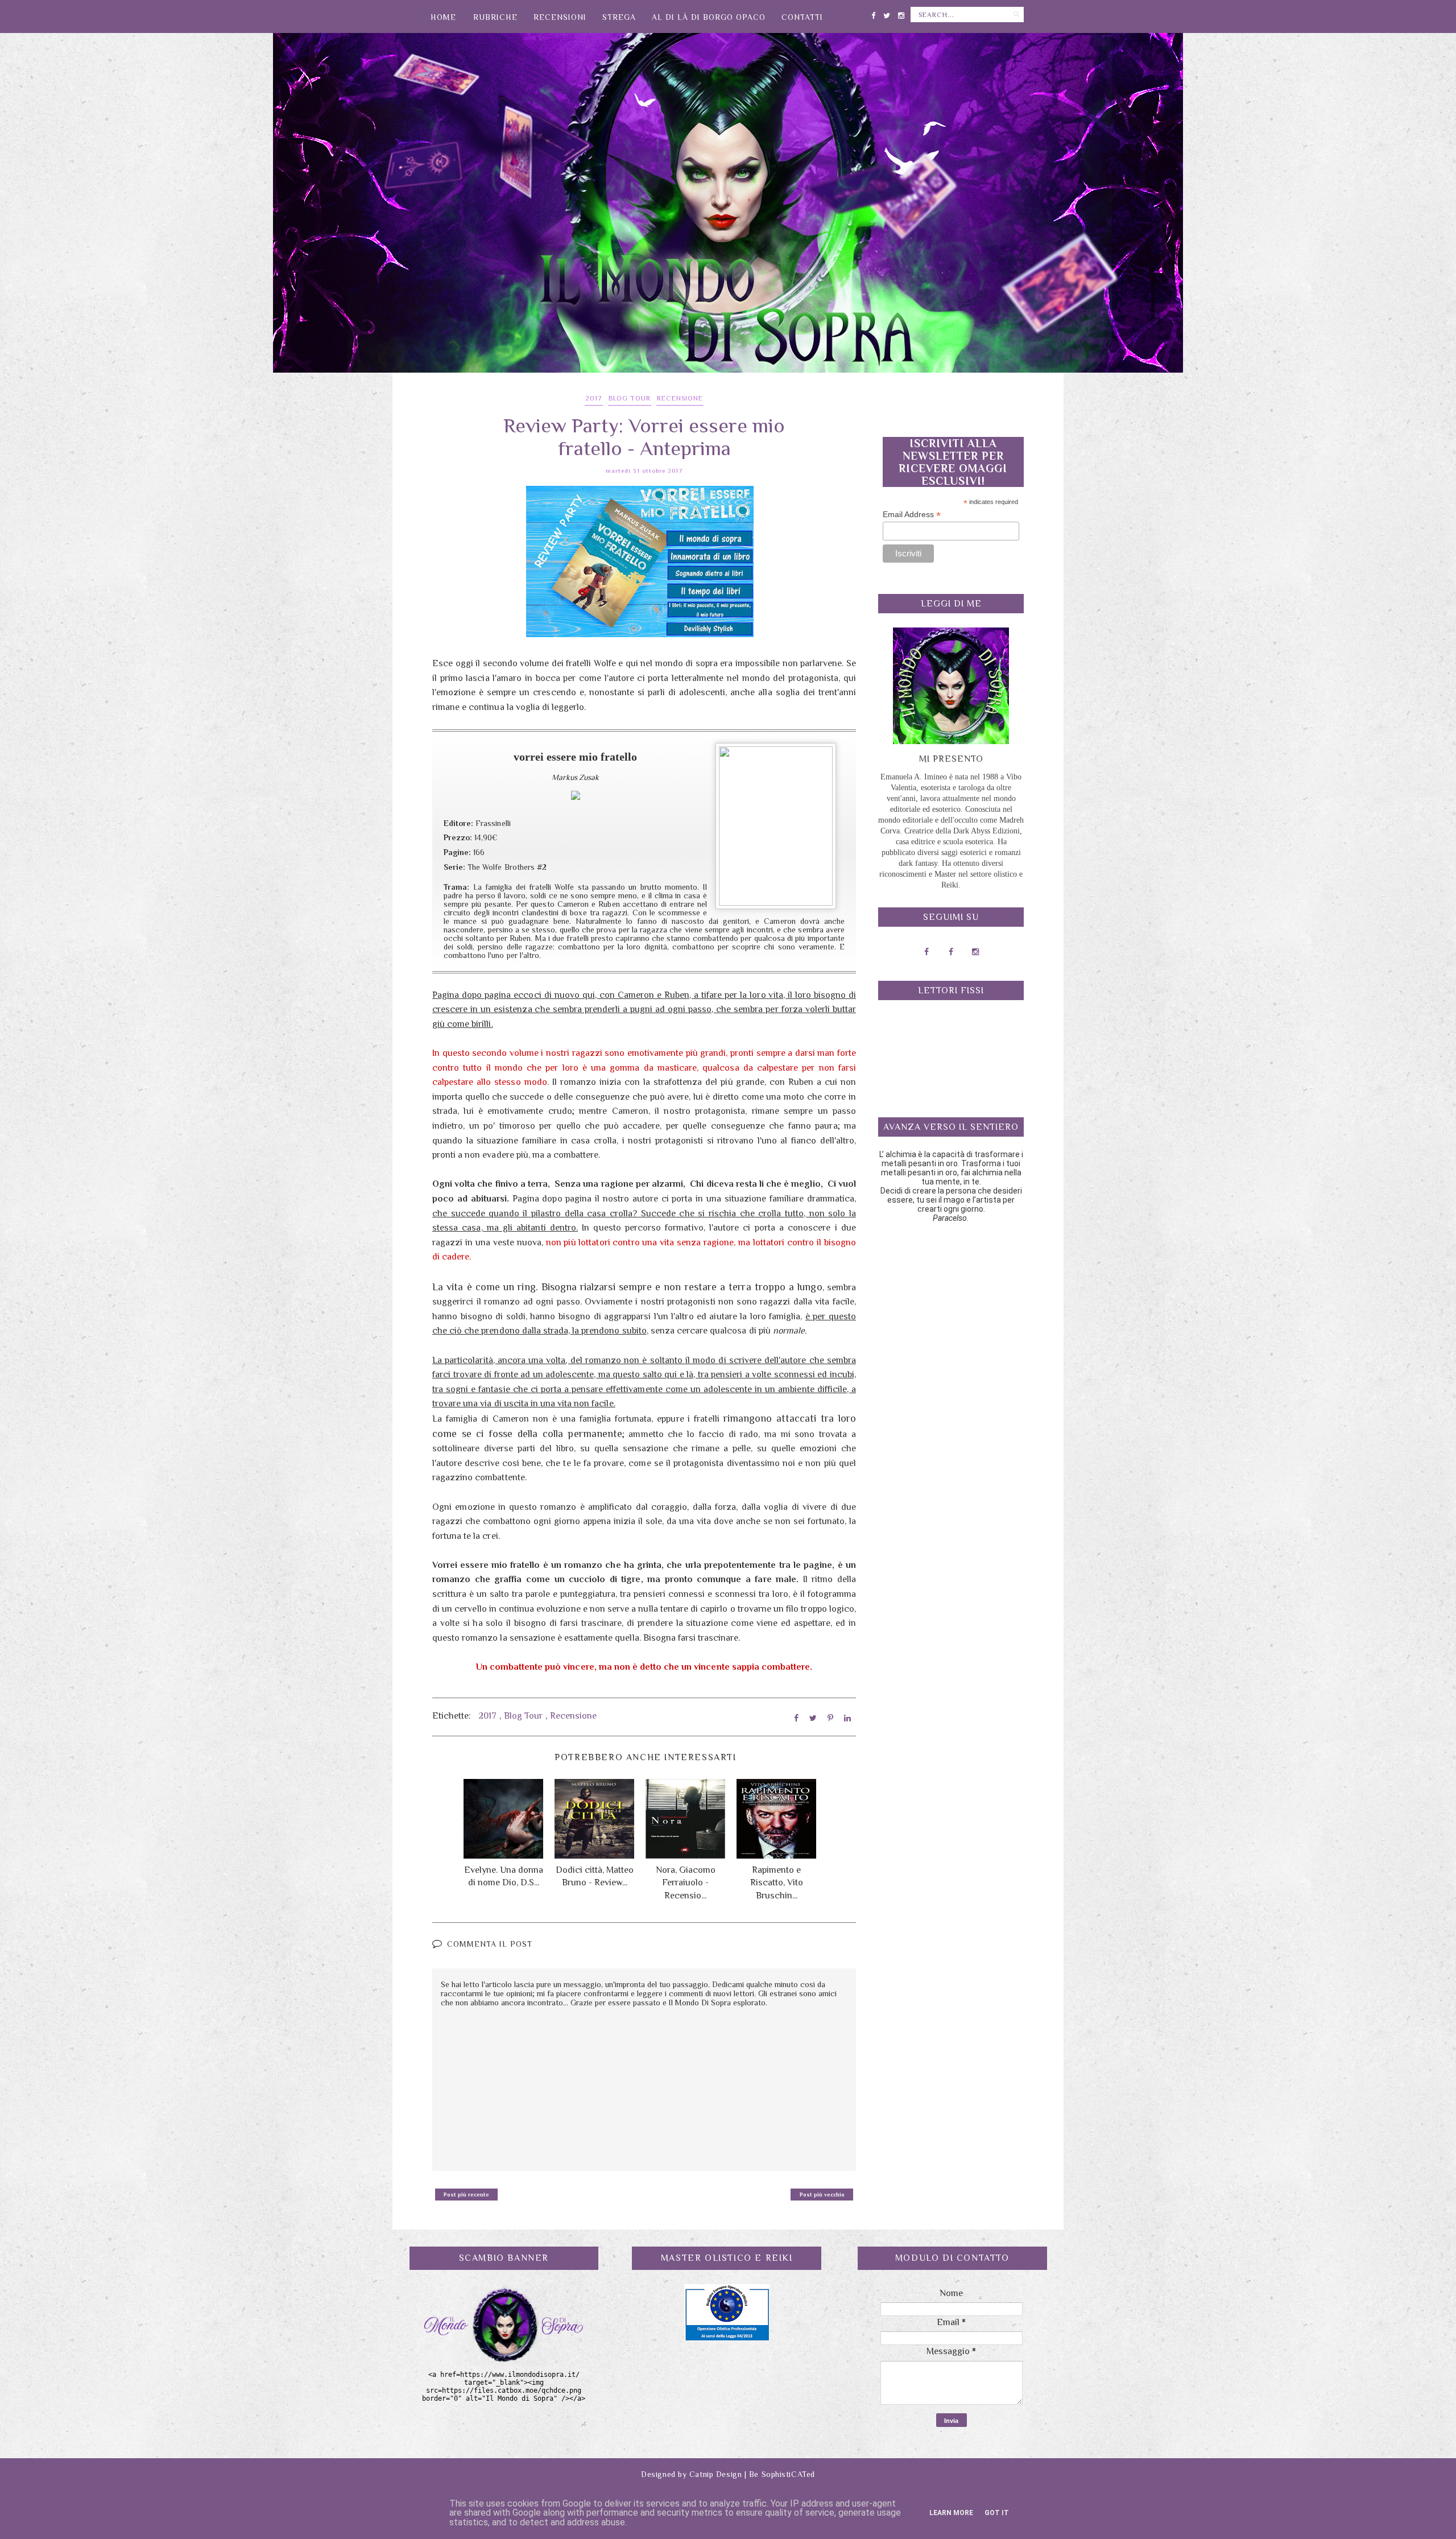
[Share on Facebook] (796, 1718)
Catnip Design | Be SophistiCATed (752, 2474)
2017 (594, 398)
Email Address (912, 515)
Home (443, 17)
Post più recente (466, 2195)
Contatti (802, 17)
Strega (619, 17)
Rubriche (495, 17)
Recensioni (560, 17)
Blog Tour (630, 398)
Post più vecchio (822, 2195)
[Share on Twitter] (813, 1718)
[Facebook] (873, 13)
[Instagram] (901, 13)
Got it (997, 2513)
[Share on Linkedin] (847, 1718)
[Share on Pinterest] (830, 1718)
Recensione (680, 398)
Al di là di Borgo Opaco (709, 17)
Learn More (951, 2513)
